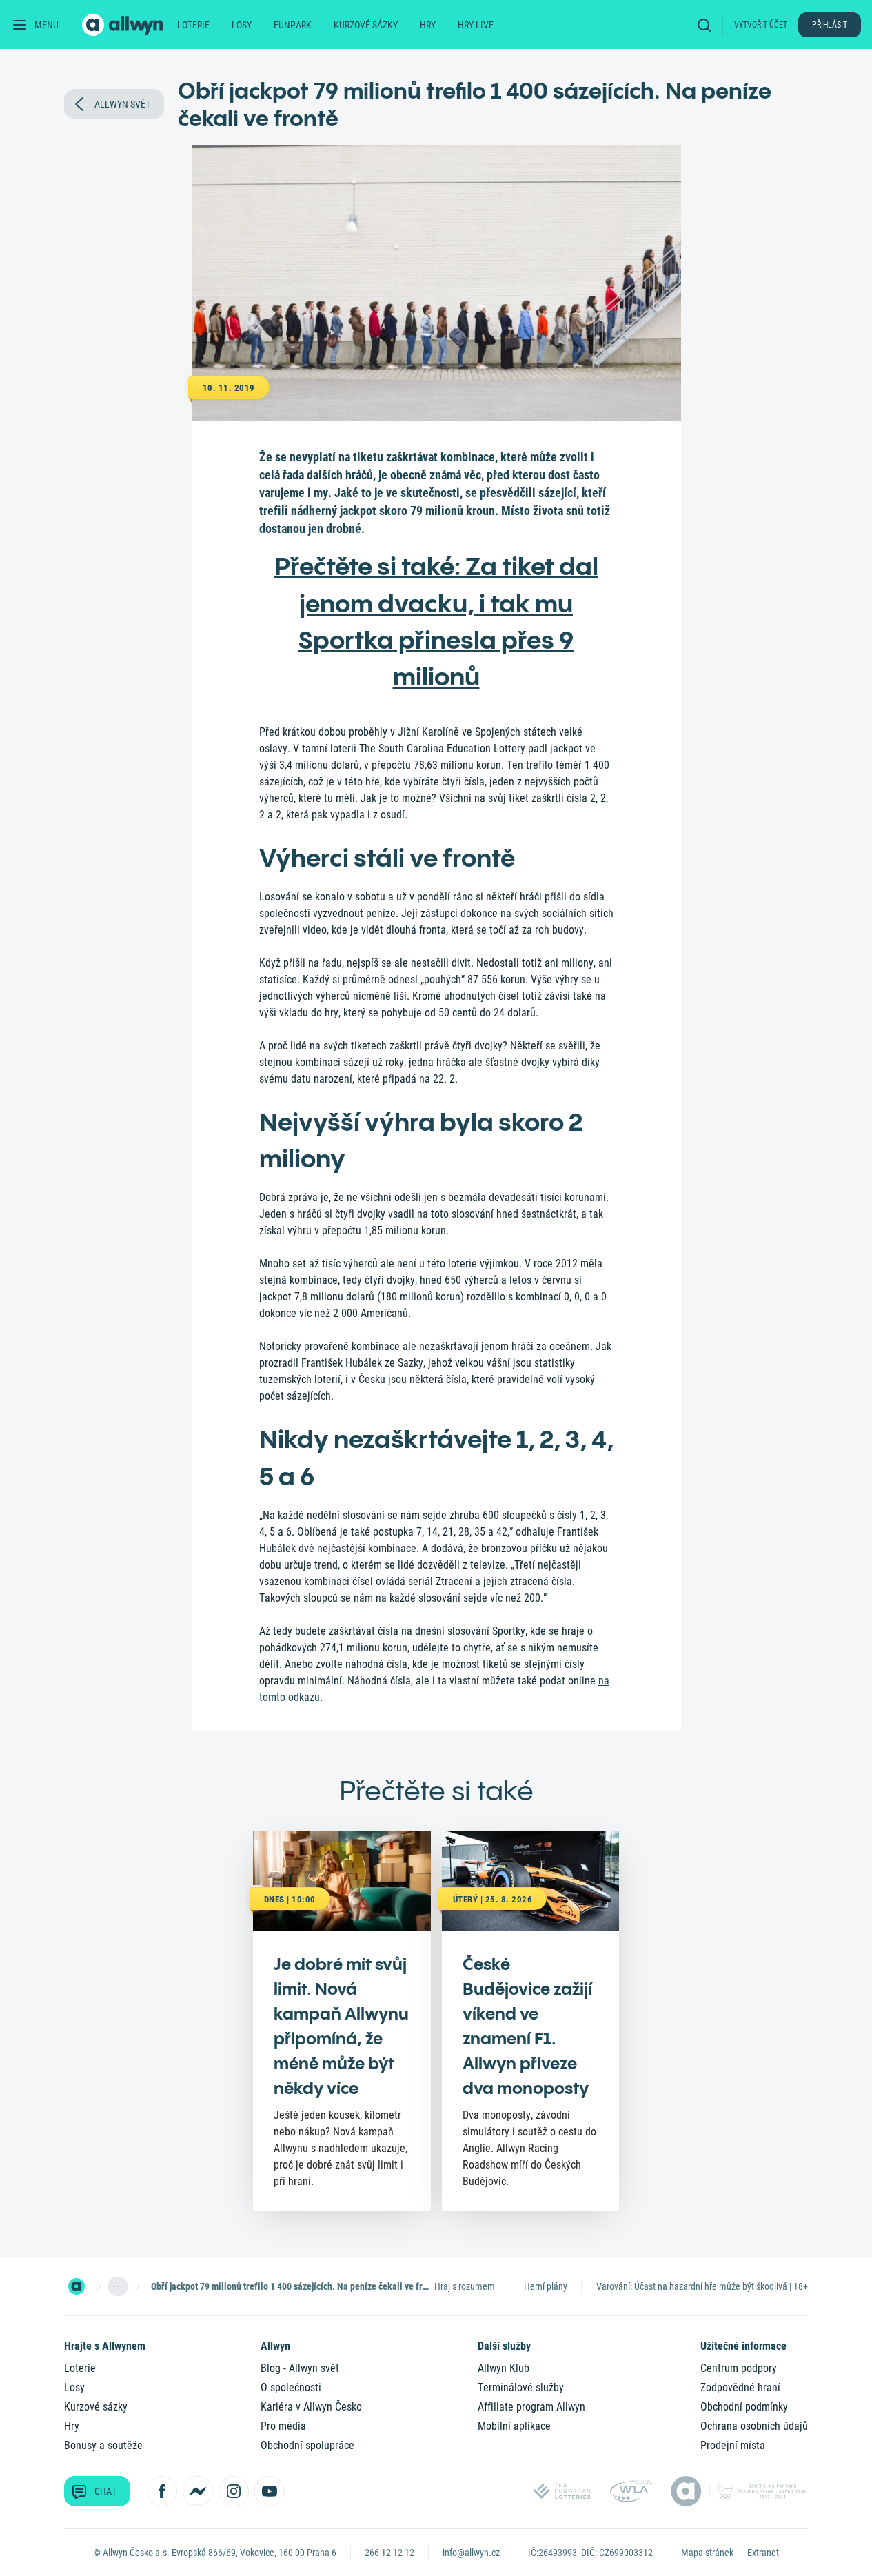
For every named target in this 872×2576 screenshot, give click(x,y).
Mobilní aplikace (514, 2426)
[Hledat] (707, 24)
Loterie (193, 25)
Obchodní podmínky (744, 2407)
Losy (242, 25)
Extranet (763, 2553)
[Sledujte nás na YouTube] (270, 2491)
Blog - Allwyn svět (300, 2368)
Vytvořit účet (761, 25)
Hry (428, 25)
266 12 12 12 (389, 2553)
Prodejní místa (733, 2445)
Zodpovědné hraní (740, 2387)
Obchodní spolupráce (307, 2445)
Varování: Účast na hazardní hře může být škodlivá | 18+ (702, 2286)
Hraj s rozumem (465, 2286)
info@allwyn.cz (471, 2553)
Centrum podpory (739, 2368)
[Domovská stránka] (77, 2286)
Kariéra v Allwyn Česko (311, 2407)
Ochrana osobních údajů (754, 2426)
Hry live (476, 25)
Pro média (283, 2426)
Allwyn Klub (504, 2368)
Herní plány (546, 2286)
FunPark (293, 25)
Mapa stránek (707, 2553)
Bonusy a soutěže (103, 2445)
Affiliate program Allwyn (531, 2407)
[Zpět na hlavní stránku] (124, 25)
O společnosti (291, 2387)
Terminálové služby (521, 2387)
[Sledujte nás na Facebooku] (162, 2491)
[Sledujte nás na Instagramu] (234, 2491)
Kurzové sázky (366, 25)
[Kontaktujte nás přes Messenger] (198, 2491)
